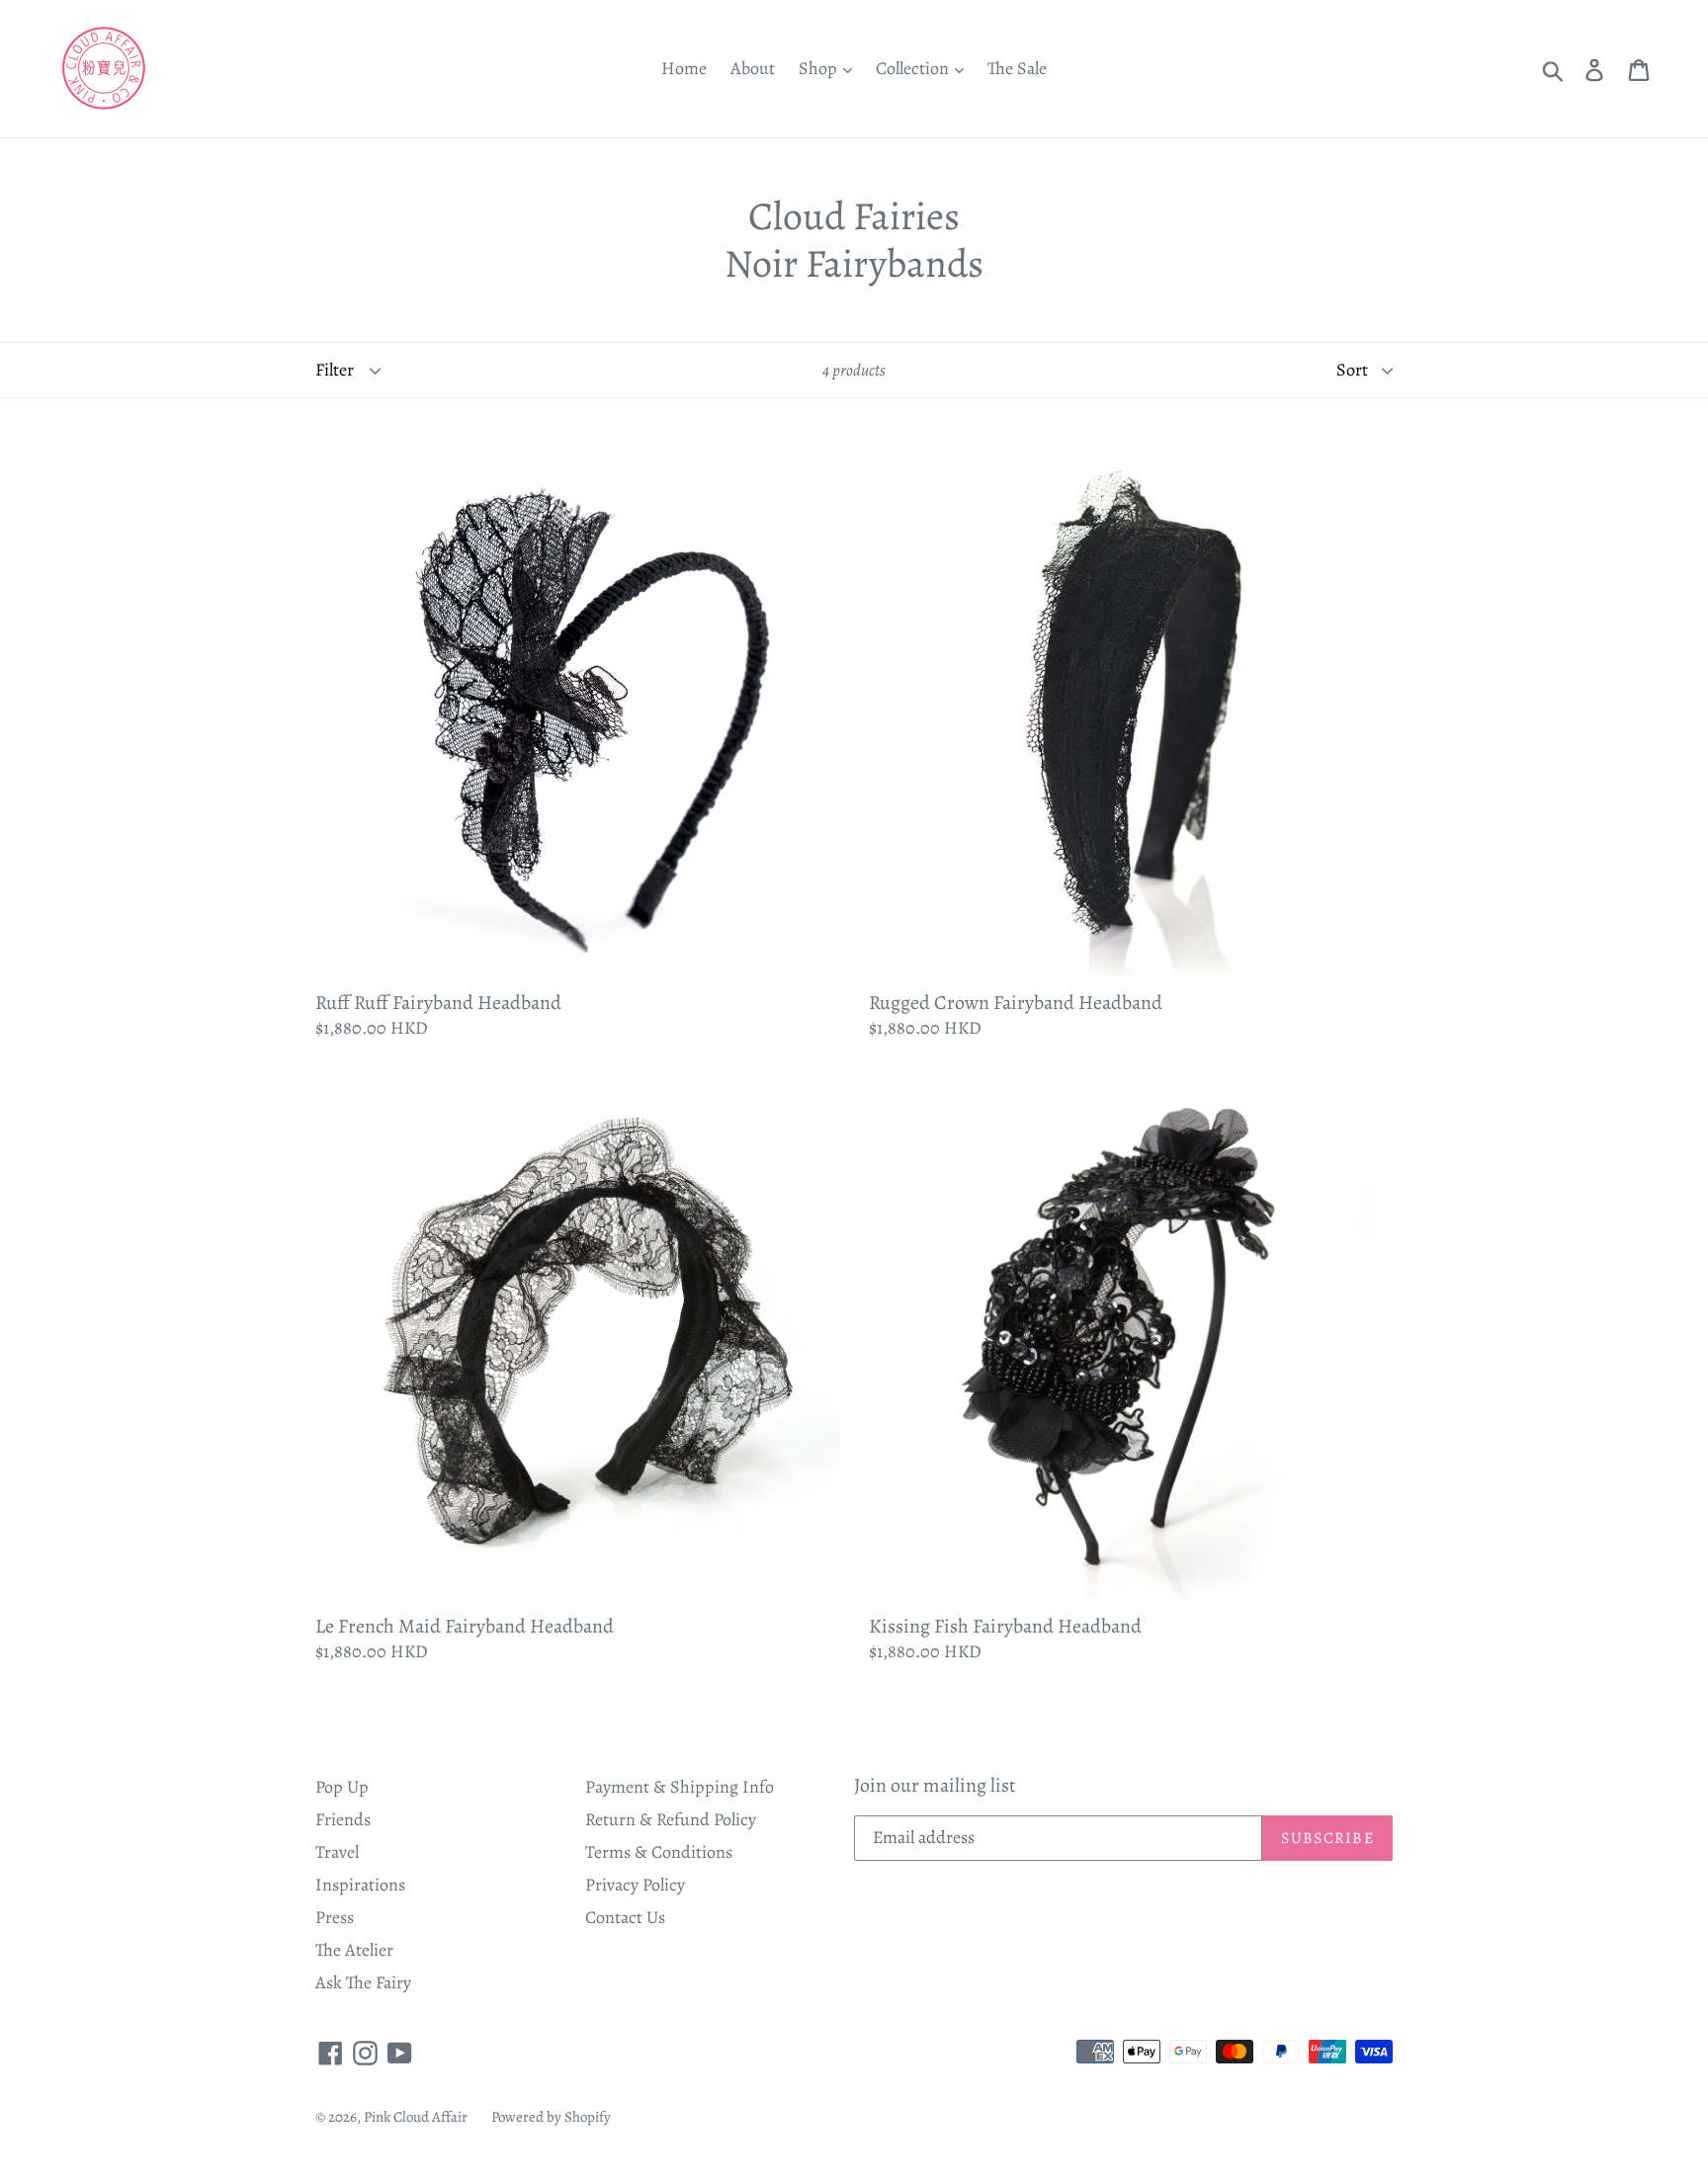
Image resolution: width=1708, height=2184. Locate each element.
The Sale (1017, 68)
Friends (343, 1819)
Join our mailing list (935, 1786)
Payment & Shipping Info (680, 1787)
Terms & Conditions (659, 1852)
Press (335, 1917)
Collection (914, 68)
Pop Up (342, 1787)
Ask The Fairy (363, 1982)
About (753, 68)
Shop (820, 68)
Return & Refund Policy (671, 1819)
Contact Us (625, 1917)
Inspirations (360, 1885)
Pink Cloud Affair (416, 2117)
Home (684, 68)
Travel (337, 1852)
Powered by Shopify (551, 2117)
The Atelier (354, 1950)
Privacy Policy (635, 1885)
